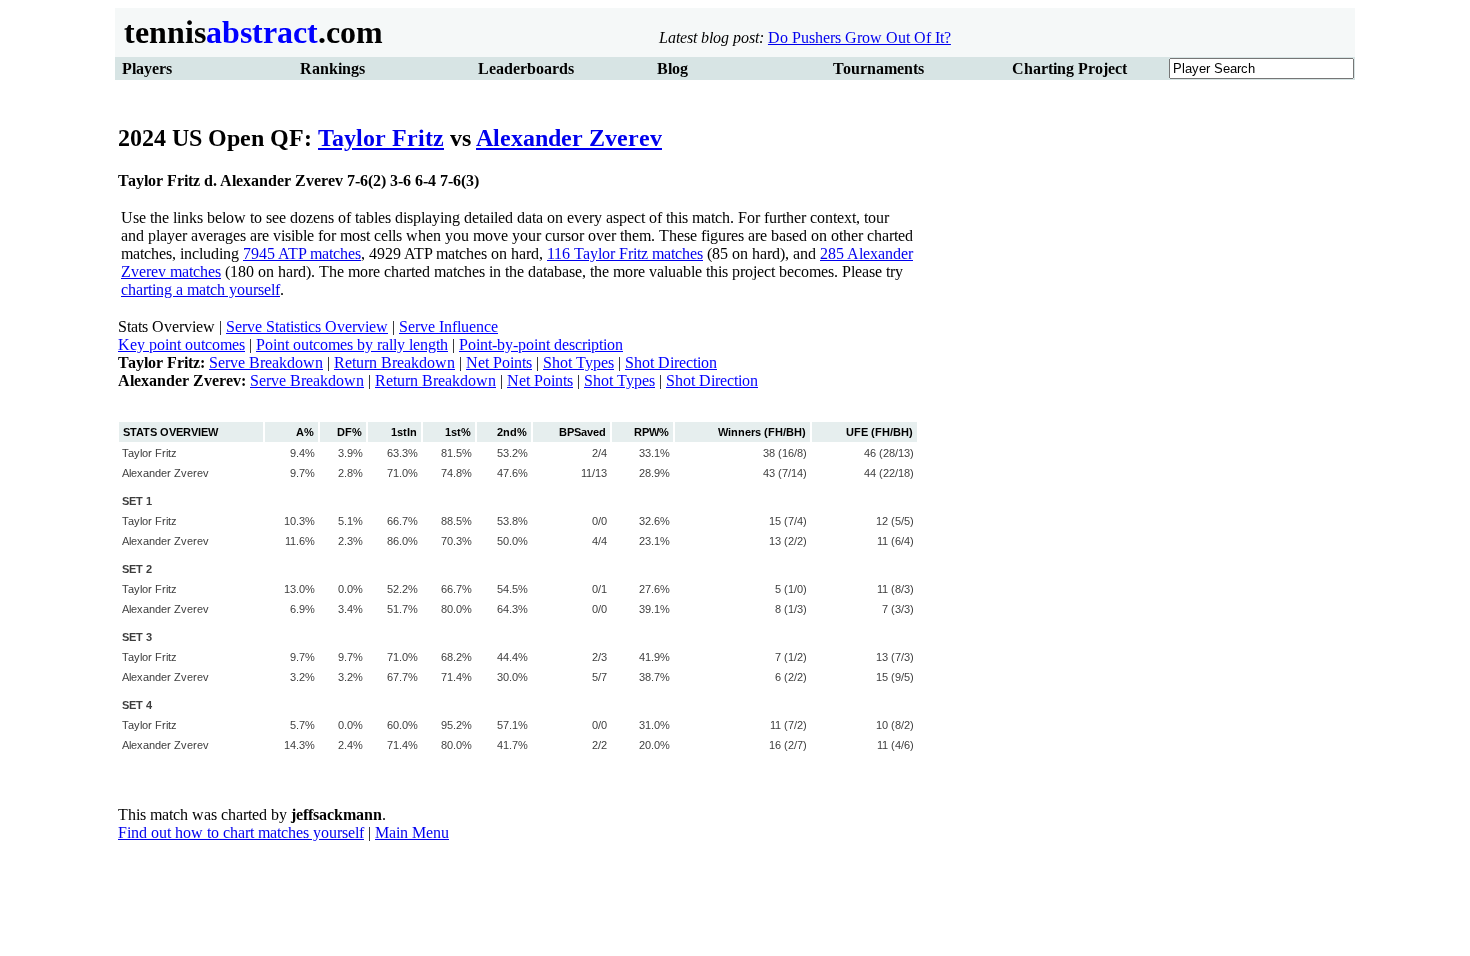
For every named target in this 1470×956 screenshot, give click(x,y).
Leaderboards (526, 68)
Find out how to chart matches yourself (241, 832)
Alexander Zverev (569, 138)
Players (147, 68)
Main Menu (412, 832)
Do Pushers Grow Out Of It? (859, 37)
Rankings (332, 68)
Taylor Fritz (381, 138)
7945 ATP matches (302, 253)
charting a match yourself (200, 289)
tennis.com (249, 32)
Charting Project (1069, 68)
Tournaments (878, 68)
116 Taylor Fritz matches (625, 253)
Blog (672, 68)
